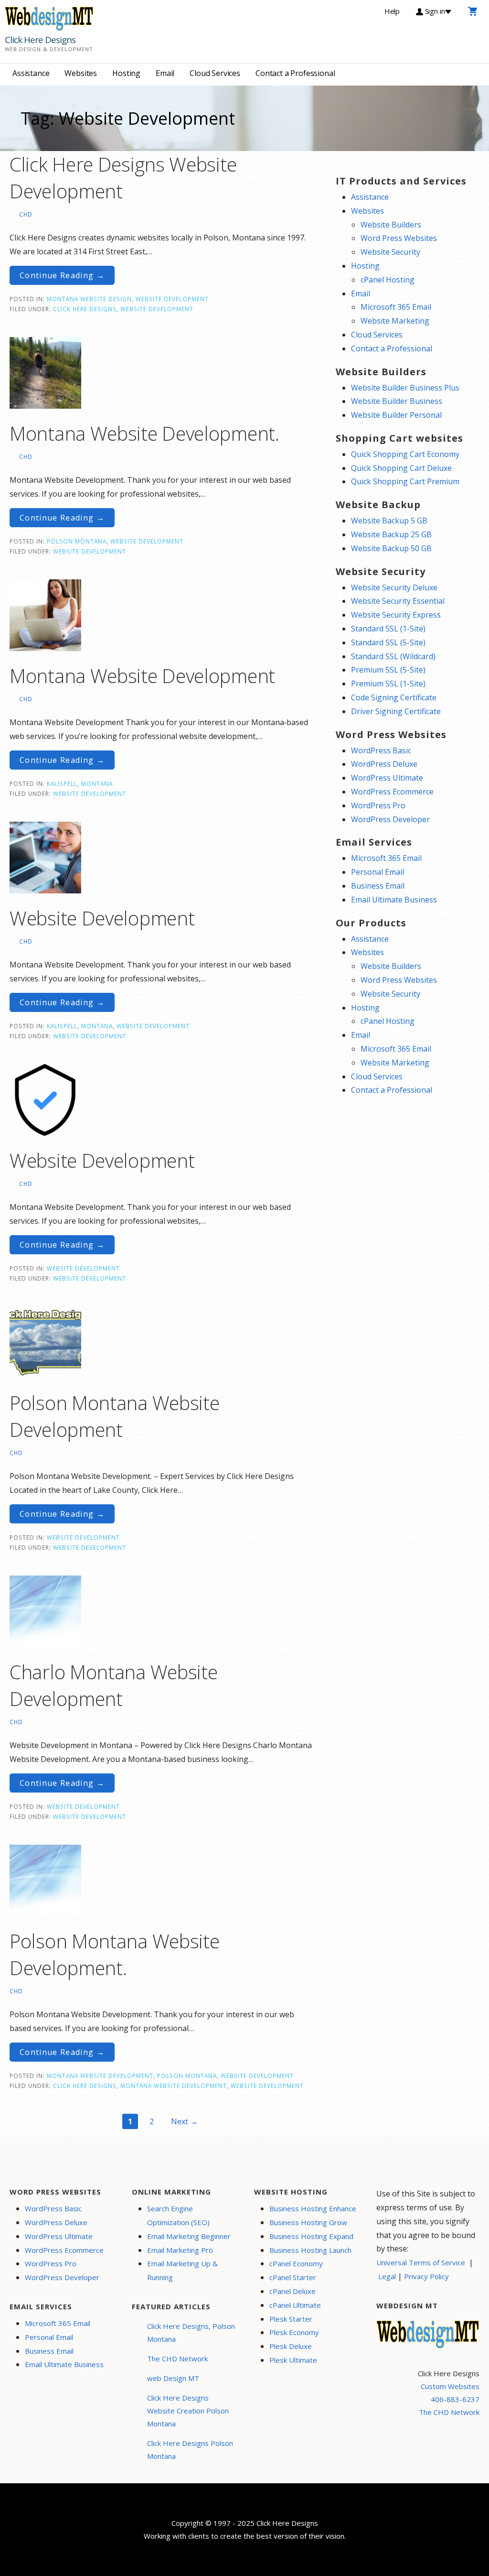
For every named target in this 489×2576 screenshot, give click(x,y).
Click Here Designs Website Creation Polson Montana (188, 2411)
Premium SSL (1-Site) (388, 684)
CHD (26, 214)
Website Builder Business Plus (405, 388)
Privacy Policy (426, 2276)
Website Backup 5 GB (389, 521)
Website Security (390, 252)
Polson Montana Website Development (114, 1416)
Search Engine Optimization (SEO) (178, 2215)
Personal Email (377, 872)
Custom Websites (450, 2386)
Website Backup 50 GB (391, 548)
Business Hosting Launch (310, 2250)
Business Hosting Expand (311, 2236)
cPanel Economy (296, 2263)
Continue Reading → (62, 275)
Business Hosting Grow (308, 2222)
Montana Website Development (142, 676)
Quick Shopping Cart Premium (405, 481)
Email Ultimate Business (394, 900)
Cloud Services (215, 73)
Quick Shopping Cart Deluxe (401, 468)
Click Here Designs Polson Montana (190, 2450)
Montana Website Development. (144, 433)
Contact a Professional (295, 73)
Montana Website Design (89, 299)
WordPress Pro (378, 805)
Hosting (126, 73)
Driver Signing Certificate (396, 711)
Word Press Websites (399, 238)
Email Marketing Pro (180, 2250)
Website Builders (391, 225)
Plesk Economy (294, 2332)
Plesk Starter (291, 2319)
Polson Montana (77, 541)
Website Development (172, 299)
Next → (184, 2121)
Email (165, 73)
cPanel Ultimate (295, 2305)
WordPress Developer (390, 819)
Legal (387, 2276)
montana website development (174, 2086)
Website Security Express (396, 615)
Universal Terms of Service (421, 2262)
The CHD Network (177, 2359)
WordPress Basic (381, 750)
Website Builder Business (397, 401)
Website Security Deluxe (394, 587)
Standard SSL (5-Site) (388, 642)
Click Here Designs (40, 40)
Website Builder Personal (396, 415)
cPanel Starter (293, 2277)
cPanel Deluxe (292, 2291)
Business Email (378, 886)
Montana (97, 783)
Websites (81, 73)
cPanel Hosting (388, 280)
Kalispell (62, 783)
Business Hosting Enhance (313, 2208)
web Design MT (173, 2378)
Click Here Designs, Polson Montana (191, 2332)
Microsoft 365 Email (396, 307)
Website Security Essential (398, 601)
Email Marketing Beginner (189, 2236)
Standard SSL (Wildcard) (393, 656)
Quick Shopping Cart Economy (405, 454)
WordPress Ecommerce (392, 792)
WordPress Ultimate (387, 778)
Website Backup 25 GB (391, 534)
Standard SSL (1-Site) (388, 629)
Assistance (31, 73)
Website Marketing (395, 321)
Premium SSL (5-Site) (388, 670)
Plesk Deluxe (291, 2346)
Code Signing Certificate (394, 697)
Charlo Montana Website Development (113, 1685)
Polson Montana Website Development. (114, 1954)
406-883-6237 (455, 2399)
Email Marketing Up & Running (182, 2270)
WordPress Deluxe (384, 764)
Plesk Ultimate (293, 2360)
